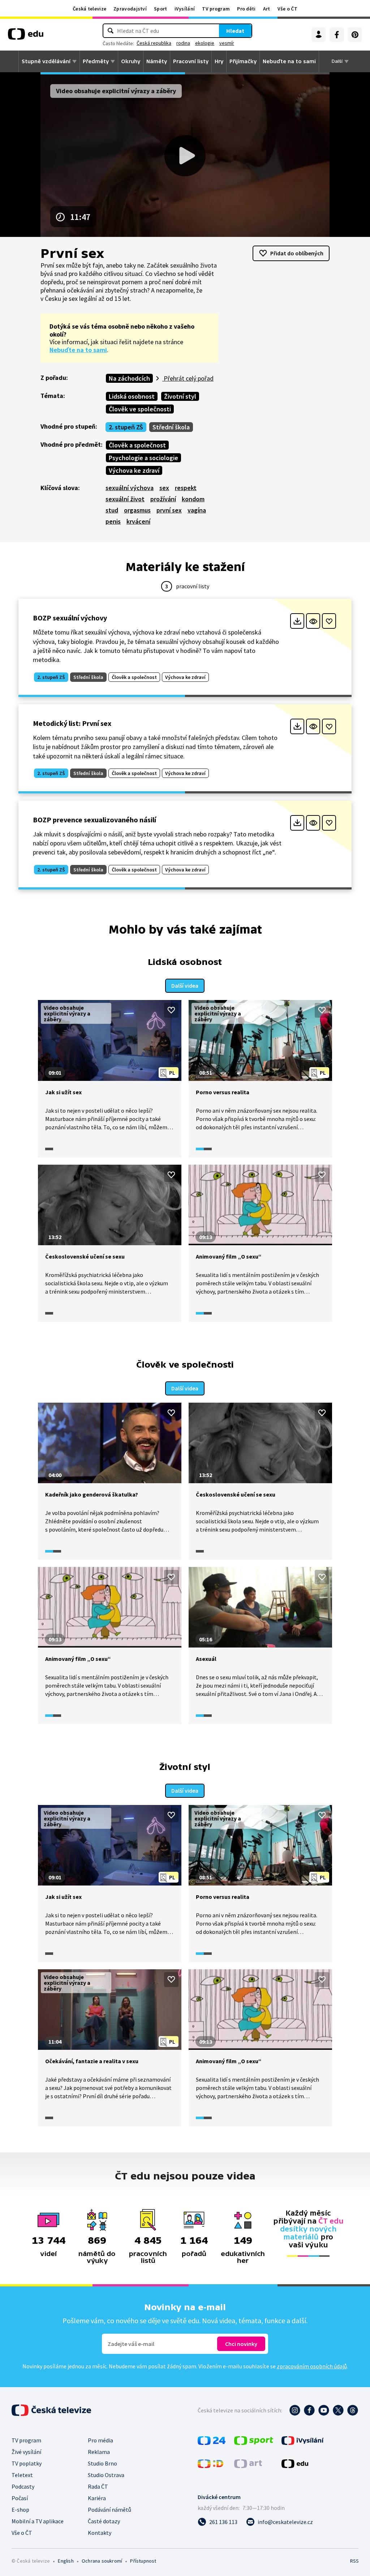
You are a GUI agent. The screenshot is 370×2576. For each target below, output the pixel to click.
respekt (186, 488)
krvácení (138, 521)
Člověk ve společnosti (140, 409)
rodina (183, 43)
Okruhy (131, 61)
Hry (219, 61)
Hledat (235, 31)
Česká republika (154, 43)
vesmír (227, 43)
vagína (197, 510)
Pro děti (246, 9)
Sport (161, 9)
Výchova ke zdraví (134, 470)
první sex (169, 510)
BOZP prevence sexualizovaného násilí (94, 820)
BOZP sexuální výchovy (70, 618)
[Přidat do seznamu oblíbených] (329, 621)
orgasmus (137, 510)
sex (164, 488)
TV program (216, 9)
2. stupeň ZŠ (126, 427)
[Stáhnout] (297, 621)
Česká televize (89, 9)
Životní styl (180, 396)
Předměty (96, 61)
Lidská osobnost (132, 396)
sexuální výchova (130, 488)
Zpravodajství (130, 9)
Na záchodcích (129, 378)
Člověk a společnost (137, 445)
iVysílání (185, 9)
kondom (193, 499)
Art (267, 9)
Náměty (157, 61)
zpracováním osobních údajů (312, 2366)
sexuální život (125, 499)
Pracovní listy (191, 61)
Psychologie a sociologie (143, 458)
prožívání (163, 499)
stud (112, 510)
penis (113, 521)
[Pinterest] (355, 35)
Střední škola (171, 427)
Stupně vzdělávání (46, 61)
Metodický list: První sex (72, 723)
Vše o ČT (287, 9)
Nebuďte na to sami (78, 350)
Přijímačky (243, 61)
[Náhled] (313, 621)
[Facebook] (337, 35)
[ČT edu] (26, 36)
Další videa (185, 986)
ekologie (205, 43)
